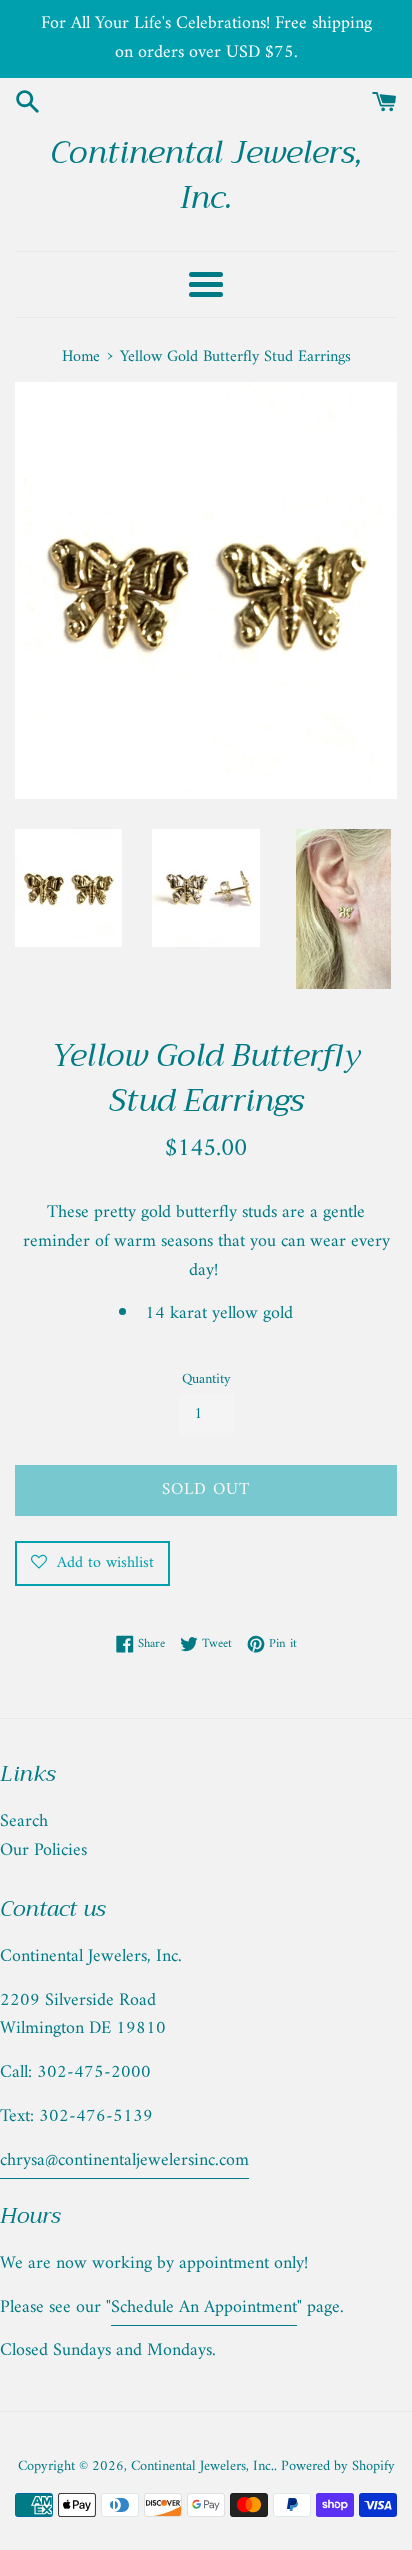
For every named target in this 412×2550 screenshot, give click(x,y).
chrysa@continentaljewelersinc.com (124, 2160)
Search (24, 1821)
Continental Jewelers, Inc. (206, 176)
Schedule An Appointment (204, 2307)
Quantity (206, 1379)
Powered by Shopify (338, 2466)
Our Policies (43, 1850)
